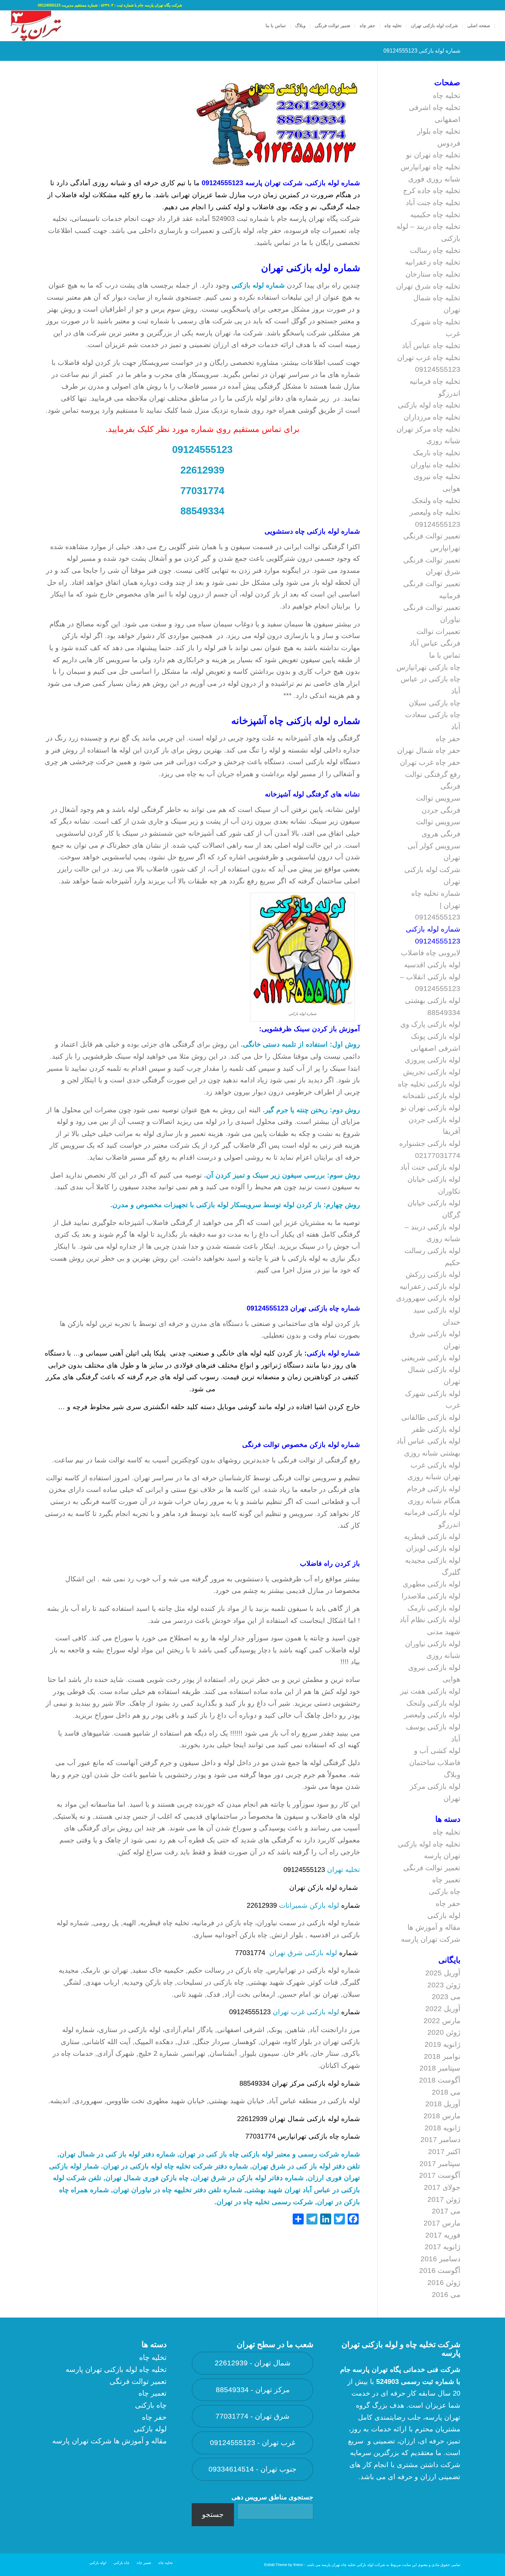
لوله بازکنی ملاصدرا (431, 1596)
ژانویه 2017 (442, 2247)
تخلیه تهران (344, 1870)
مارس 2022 (442, 2021)
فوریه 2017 (443, 2235)
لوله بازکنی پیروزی (433, 1060)
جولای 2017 (442, 2187)
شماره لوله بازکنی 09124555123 (422, 51)
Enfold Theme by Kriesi (283, 2565)
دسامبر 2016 (440, 2259)
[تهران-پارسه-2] (36, 26)
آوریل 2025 (443, 1973)
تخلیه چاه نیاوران (435, 465)
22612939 (202, 470)
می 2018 (446, 2092)
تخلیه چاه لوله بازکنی (429, 405)
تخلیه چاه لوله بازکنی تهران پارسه (116, 2369)
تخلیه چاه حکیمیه (435, 215)
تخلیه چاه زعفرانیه (433, 262)
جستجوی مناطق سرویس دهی (272, 2497)
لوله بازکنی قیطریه (432, 1536)
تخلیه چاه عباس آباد (431, 345)
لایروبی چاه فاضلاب (431, 953)
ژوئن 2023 (444, 1985)
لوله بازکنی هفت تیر (430, 1691)
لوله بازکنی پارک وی (430, 1024)
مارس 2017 (442, 2223)
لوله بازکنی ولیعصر (432, 1715)
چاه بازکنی (445, 1891)
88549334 (202, 511)
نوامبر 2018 (442, 2056)
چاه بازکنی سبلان (435, 703)
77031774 (202, 490)
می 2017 (446, 2211)
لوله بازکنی (444, 1915)
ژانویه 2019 (442, 2044)
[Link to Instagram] (12, 5)
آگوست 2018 (440, 2080)
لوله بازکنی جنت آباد (430, 1167)
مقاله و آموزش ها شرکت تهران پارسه (109, 2441)
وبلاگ (452, 1775)
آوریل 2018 (443, 2104)
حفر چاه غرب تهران (430, 762)
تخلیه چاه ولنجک (436, 500)
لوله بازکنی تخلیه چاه (429, 1084)
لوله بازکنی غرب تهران (306, 2012)
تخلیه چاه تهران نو (433, 155)
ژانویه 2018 (442, 2128)
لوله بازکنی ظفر (436, 1429)
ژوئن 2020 (444, 2032)
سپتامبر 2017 (440, 2164)
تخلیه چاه (447, 95)
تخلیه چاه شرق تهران (428, 286)
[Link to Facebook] (33, 5)
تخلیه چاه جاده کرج (432, 191)
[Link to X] (22, 5)
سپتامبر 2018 (440, 2068)
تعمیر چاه (446, 1880)
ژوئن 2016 (444, 2282)
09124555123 (202, 449)
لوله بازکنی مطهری (431, 1584)
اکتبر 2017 (444, 2151)
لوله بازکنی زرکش (433, 1274)
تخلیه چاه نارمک (437, 453)
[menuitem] (479, 26)
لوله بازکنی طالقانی (431, 1417)
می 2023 (446, 1997)
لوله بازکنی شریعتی (431, 1358)
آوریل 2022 (443, 2009)
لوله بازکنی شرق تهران (303, 1953)
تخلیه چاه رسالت (435, 250)
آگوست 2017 (440, 2175)
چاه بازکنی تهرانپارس (428, 667)
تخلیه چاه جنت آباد (433, 203)
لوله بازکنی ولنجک (433, 1703)
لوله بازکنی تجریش (432, 1072)
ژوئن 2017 (444, 2199)
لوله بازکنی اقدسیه (432, 965)
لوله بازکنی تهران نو (430, 1108)
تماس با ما (445, 655)
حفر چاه (448, 739)
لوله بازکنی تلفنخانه (431, 1096)
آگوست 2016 (440, 2270)
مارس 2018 (442, 2116)
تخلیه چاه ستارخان (433, 274)
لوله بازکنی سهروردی (428, 1298)
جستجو (213, 2514)
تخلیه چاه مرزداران (432, 417)
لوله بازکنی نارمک (434, 1608)
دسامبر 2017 (440, 2139)
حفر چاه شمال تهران (429, 750)
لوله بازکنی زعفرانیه (430, 1286)
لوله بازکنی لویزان (433, 1548)
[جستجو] (254, 26)
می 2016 (446, 2294)
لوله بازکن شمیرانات (309, 1905)
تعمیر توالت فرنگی (432, 1868)
